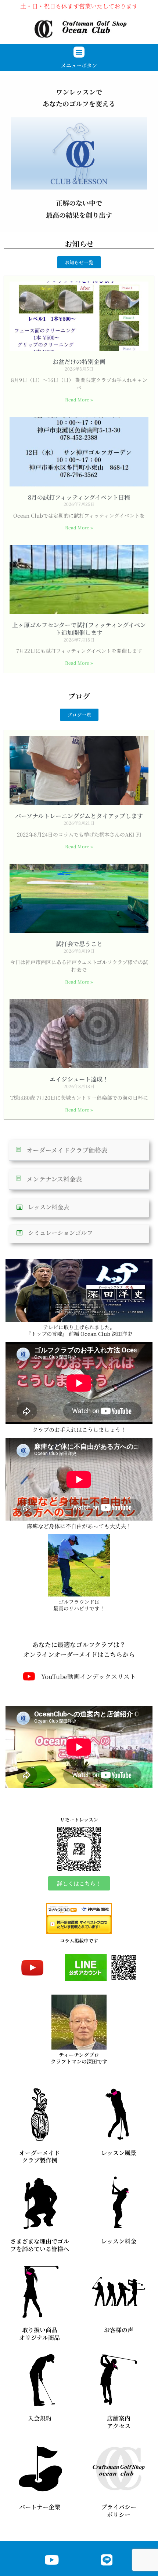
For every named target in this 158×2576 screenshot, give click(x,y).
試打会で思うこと (79, 944)
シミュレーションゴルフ (60, 1233)
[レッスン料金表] (19, 1207)
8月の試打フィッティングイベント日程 (79, 497)
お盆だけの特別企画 (79, 362)
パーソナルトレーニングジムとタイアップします (79, 816)
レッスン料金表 (49, 1207)
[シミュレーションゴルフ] (19, 1233)
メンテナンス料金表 (54, 1179)
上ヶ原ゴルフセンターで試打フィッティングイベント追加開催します (79, 629)
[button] (79, 52)
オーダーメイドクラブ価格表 (67, 1150)
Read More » (79, 399)
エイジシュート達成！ (79, 1079)
